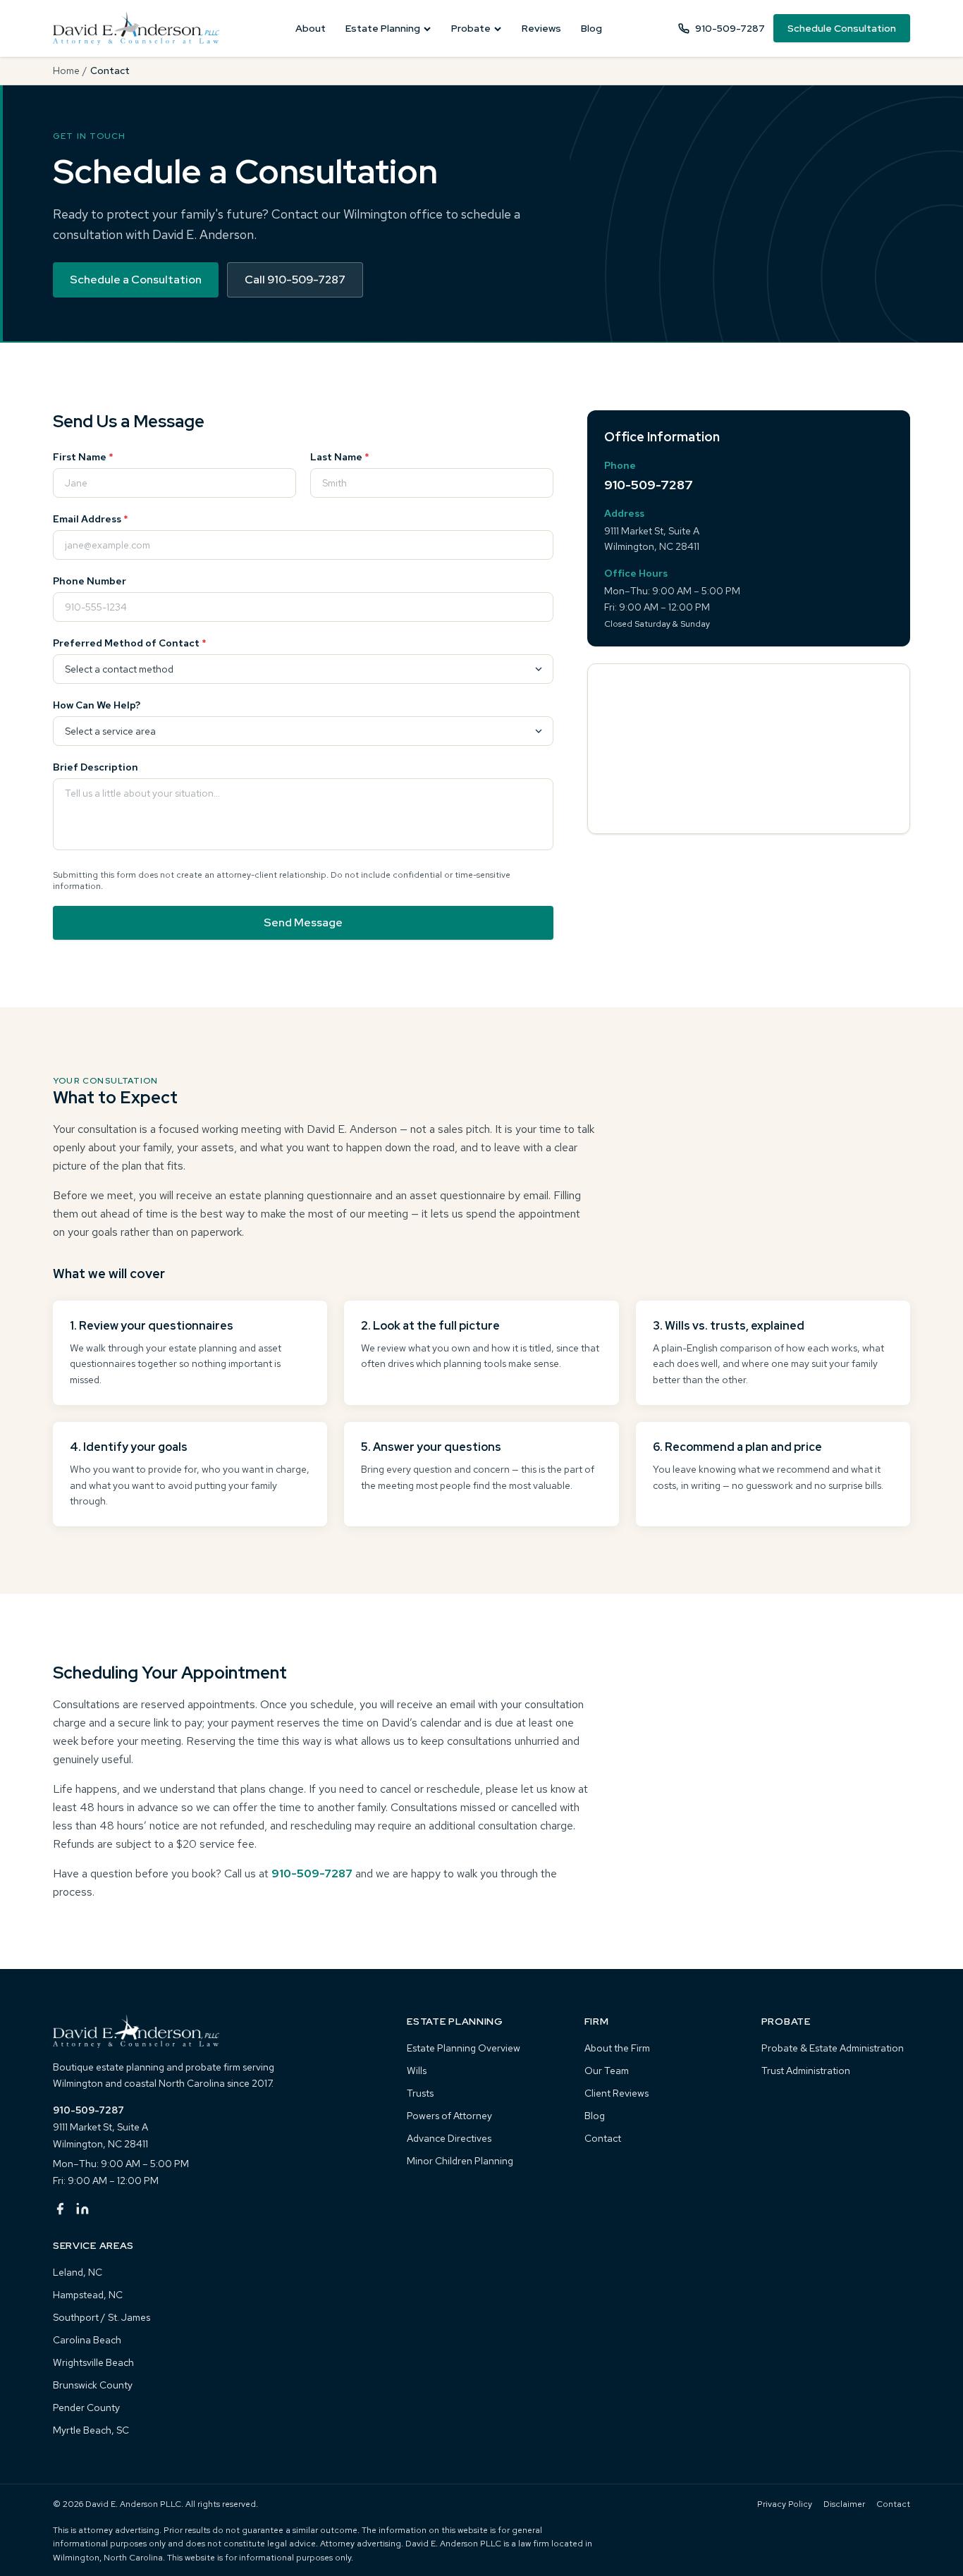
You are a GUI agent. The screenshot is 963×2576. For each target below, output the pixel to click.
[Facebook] (60, 2209)
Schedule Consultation (842, 28)
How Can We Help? (97, 705)
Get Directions (749, 868)
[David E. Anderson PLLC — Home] (136, 28)
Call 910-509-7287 (295, 280)
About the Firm (617, 2048)
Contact (603, 2138)
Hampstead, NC (88, 2295)
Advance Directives (449, 2138)
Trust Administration (806, 2071)
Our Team (607, 2071)
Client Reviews (617, 2093)
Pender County (86, 2408)
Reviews (541, 28)
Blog (591, 28)
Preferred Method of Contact (130, 643)
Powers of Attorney (449, 2116)
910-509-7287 (730, 28)
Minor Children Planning (460, 2161)
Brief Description (96, 767)
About (311, 28)
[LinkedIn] (82, 2209)
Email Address (91, 519)
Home (66, 70)
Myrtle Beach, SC (91, 2430)
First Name (83, 457)
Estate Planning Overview (464, 2048)
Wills (417, 2071)
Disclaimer (844, 2504)
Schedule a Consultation (136, 280)
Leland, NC (78, 2272)
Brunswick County (93, 2385)
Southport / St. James (102, 2317)
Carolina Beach (87, 2340)
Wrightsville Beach (93, 2362)
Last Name (340, 457)
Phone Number (90, 581)
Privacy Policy (785, 2504)
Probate (471, 28)
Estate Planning (383, 28)
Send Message (303, 922)
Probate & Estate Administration (833, 2048)
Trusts (420, 2093)
